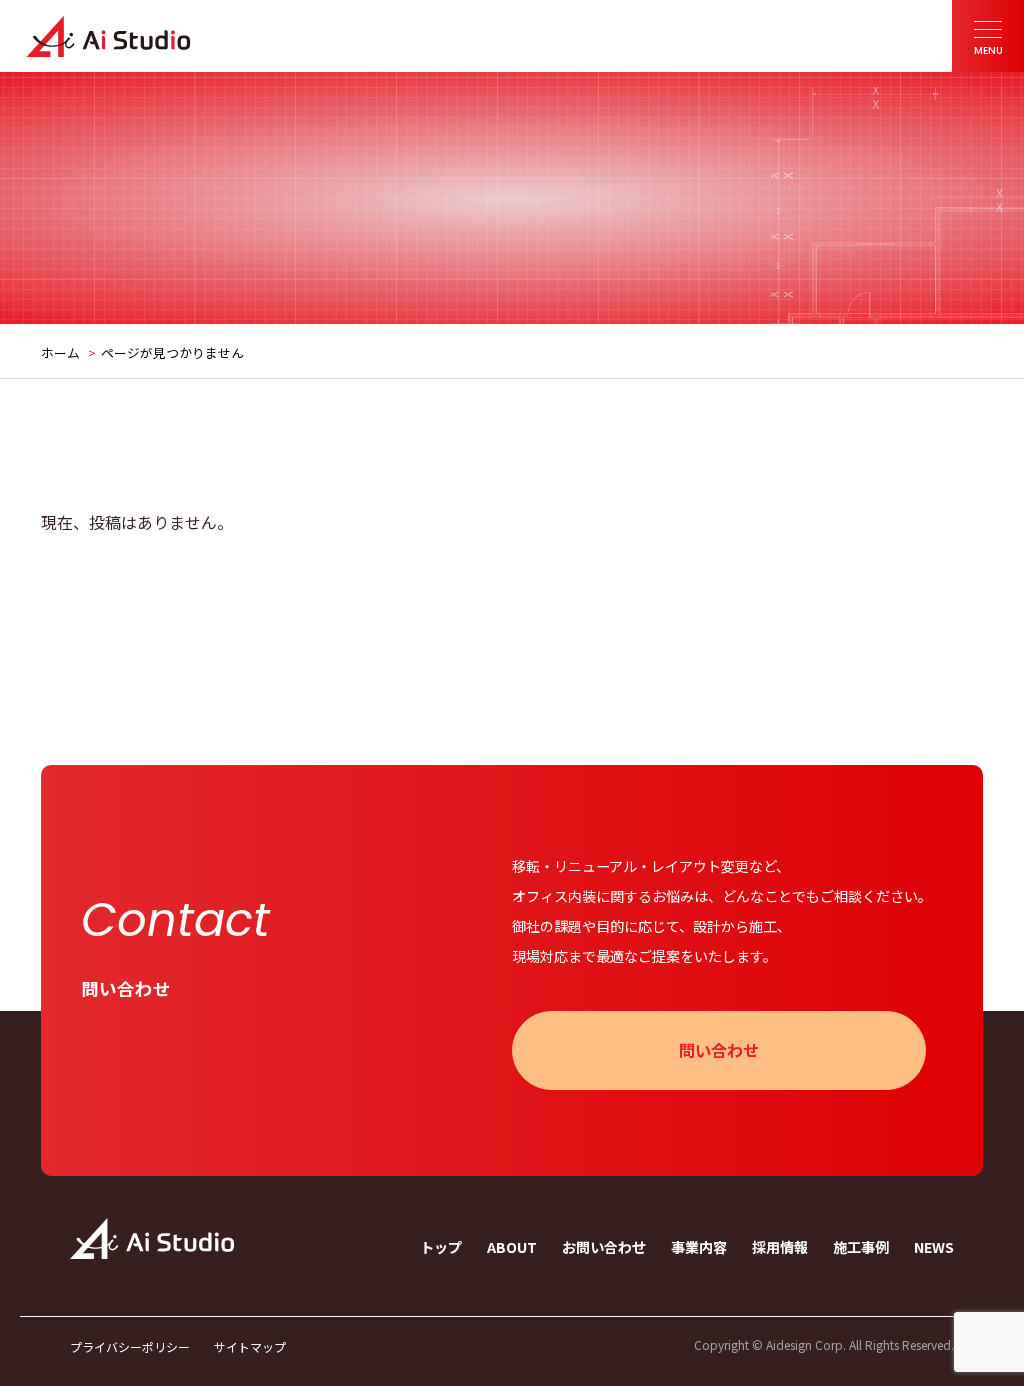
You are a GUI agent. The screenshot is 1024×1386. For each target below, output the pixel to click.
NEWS (934, 1247)
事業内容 (699, 1247)
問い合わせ (719, 1050)
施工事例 (861, 1247)
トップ (441, 1247)
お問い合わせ (604, 1247)
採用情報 (780, 1247)
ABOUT (512, 1247)
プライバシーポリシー (130, 1347)
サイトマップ (250, 1347)
